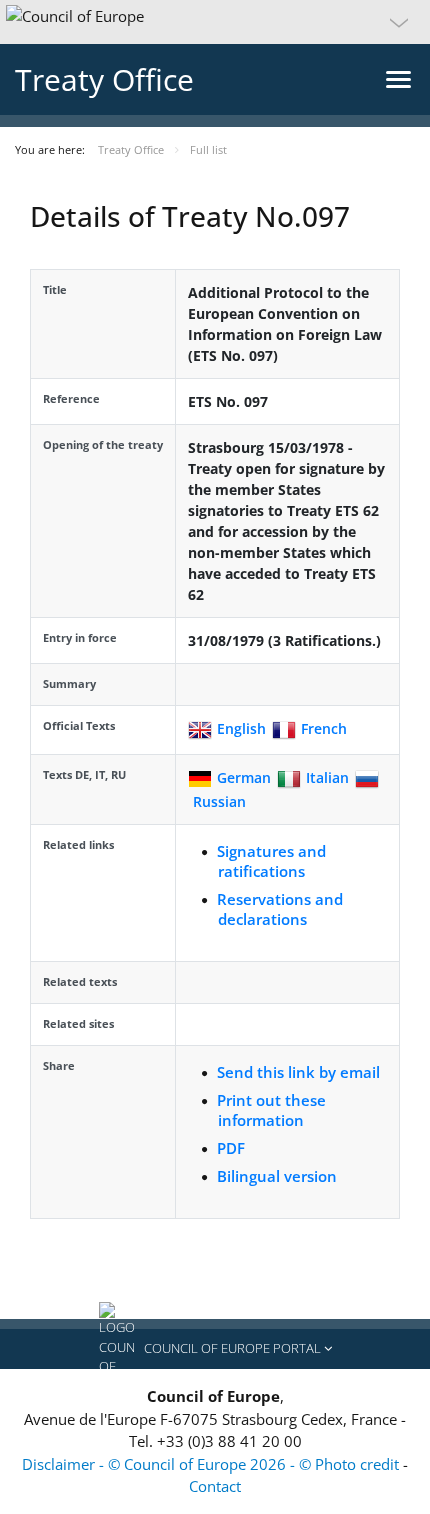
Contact (215, 1486)
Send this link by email (298, 1072)
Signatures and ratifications (271, 861)
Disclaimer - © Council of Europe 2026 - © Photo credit (212, 1464)
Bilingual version (277, 1176)
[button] (215, 22)
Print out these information (271, 1110)
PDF (231, 1148)
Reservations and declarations (280, 909)
